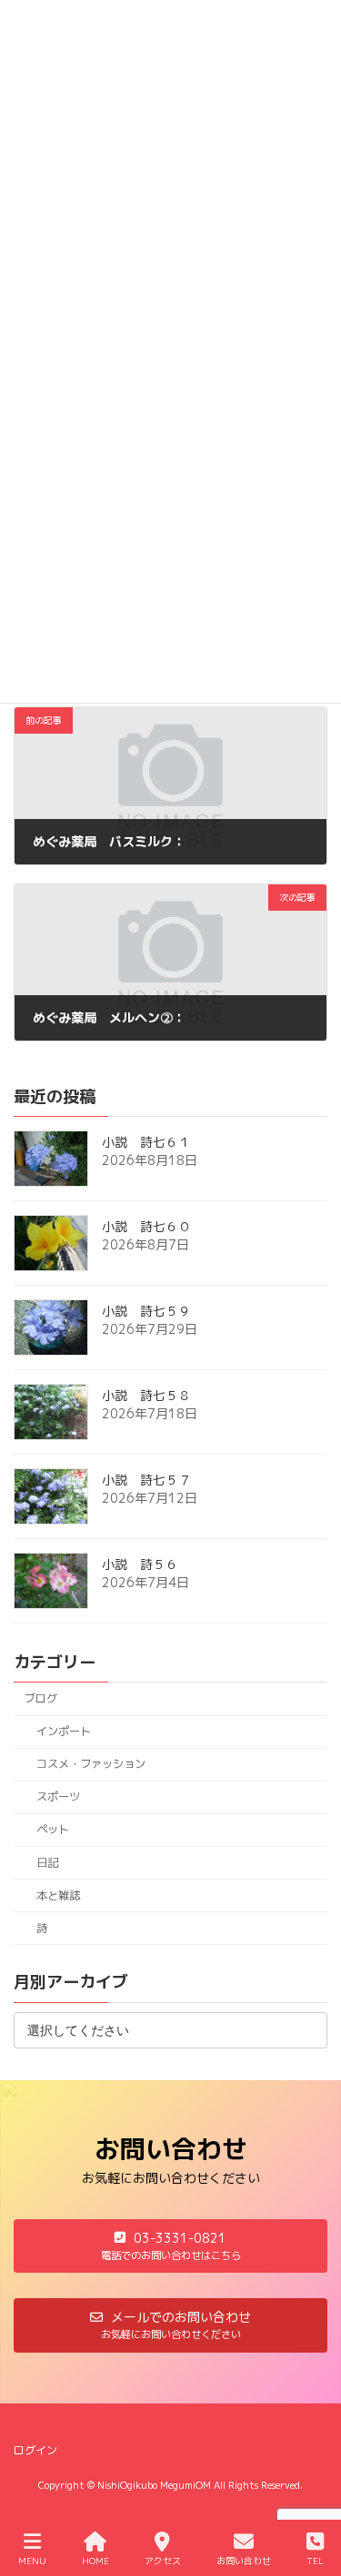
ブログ (41, 1698)
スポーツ (58, 1797)
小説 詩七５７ (146, 1480)
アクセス (163, 2561)
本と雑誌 (58, 1895)
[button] (170, 2246)
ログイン (35, 2450)
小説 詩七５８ (146, 1396)
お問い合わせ (244, 2561)
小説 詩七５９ (146, 1312)
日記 (47, 1863)
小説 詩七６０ (146, 1227)
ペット (53, 1830)
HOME (95, 2561)
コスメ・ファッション (91, 1765)
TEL (315, 2561)
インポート (64, 1731)
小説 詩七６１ (146, 1143)
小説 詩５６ (140, 1565)
